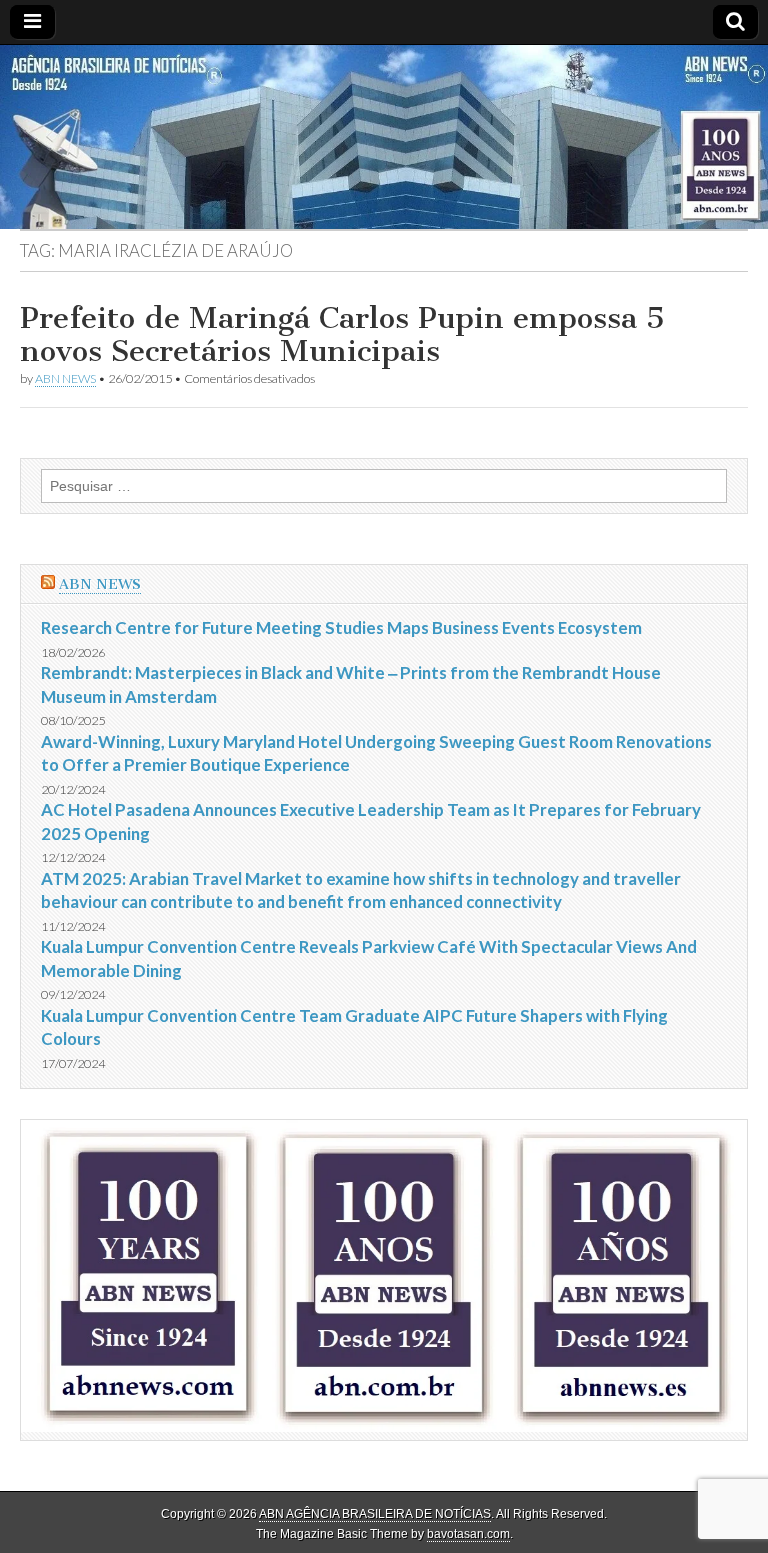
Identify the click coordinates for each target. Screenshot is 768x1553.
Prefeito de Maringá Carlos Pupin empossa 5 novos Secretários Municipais (342, 335)
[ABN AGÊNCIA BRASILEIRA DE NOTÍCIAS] (384, 137)
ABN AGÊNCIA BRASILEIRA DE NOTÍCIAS (375, 1514)
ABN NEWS (65, 378)
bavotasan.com (468, 1534)
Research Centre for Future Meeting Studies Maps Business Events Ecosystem (341, 627)
